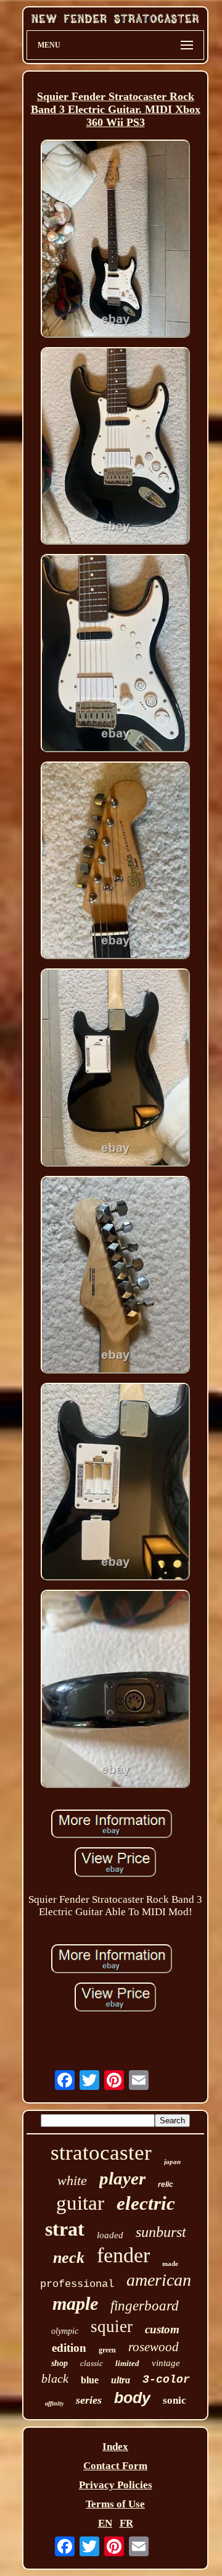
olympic (65, 2331)
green (107, 2350)
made (170, 2263)
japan (172, 2162)
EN (105, 2523)
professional (77, 2284)
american (159, 2280)
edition (69, 2348)
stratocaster (101, 2153)
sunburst (161, 2232)
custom (162, 2329)
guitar (80, 2203)
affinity (54, 2403)
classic (92, 2363)
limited (127, 2363)
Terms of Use (115, 2504)
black (55, 2378)
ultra (121, 2380)
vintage (166, 2363)
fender (123, 2255)
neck (69, 2258)
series (89, 2400)
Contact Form (115, 2466)
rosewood (154, 2347)
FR (126, 2523)
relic (166, 2184)
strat (65, 2229)
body (132, 2398)
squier (112, 2326)
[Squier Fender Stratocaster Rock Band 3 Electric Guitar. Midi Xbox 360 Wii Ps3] (115, 240)
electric (146, 2203)
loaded (110, 2235)
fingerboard (145, 2306)
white (72, 2180)
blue (90, 2380)
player (122, 2178)
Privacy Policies (116, 2485)
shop (60, 2363)
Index (115, 2447)
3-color (166, 2380)
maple (75, 2303)
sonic (175, 2400)
